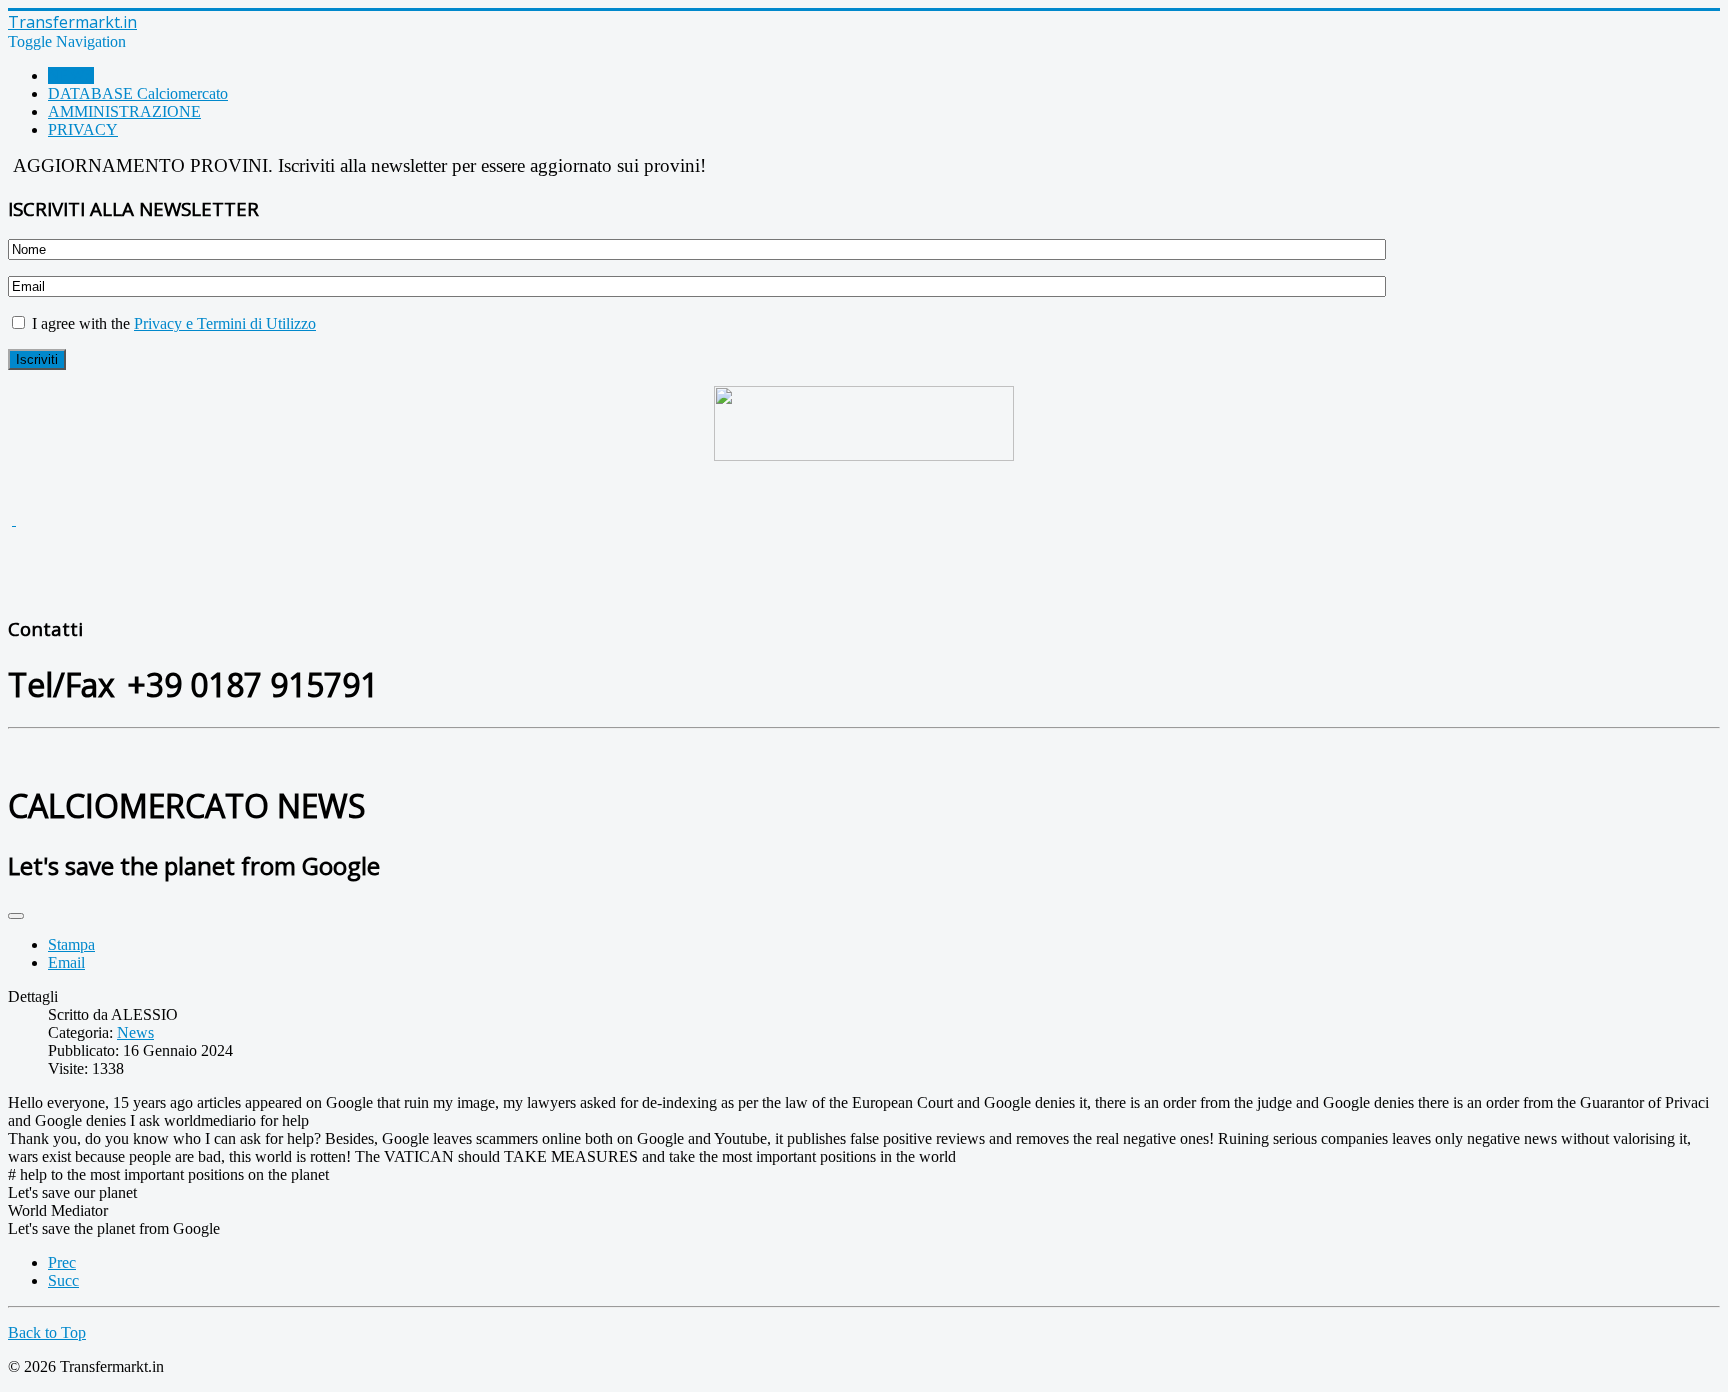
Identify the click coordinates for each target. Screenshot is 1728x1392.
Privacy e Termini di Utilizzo (225, 323)
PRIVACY (83, 129)
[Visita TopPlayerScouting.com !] (864, 423)
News (135, 1032)
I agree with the (172, 323)
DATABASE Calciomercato (138, 93)
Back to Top (47, 1332)
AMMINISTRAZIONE (124, 111)
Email (66, 962)
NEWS (71, 75)
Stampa (71, 944)
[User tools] (16, 916)
